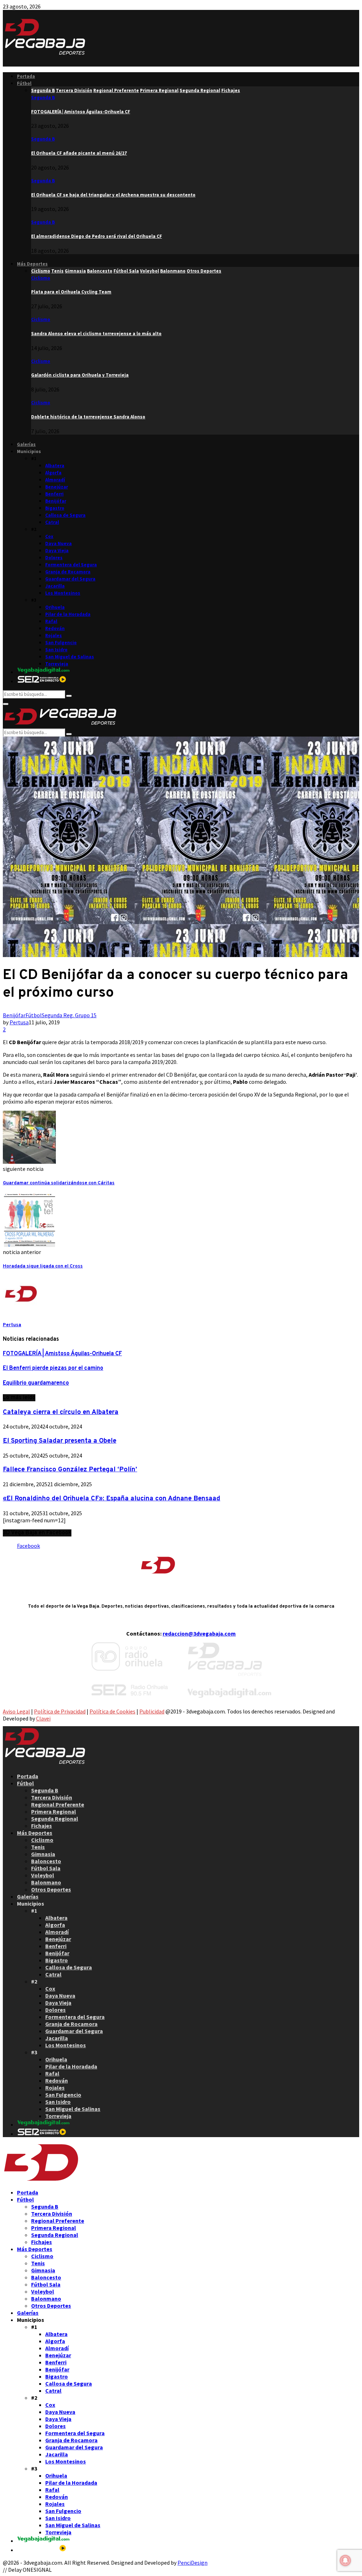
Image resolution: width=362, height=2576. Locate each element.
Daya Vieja (57, 551)
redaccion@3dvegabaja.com (199, 1633)
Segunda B (43, 98)
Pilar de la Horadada (68, 614)
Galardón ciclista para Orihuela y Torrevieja (80, 375)
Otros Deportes (51, 1889)
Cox (49, 536)
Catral (52, 522)
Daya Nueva (59, 543)
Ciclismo (41, 278)
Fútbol (24, 83)
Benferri (54, 494)
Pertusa (19, 1022)
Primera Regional (54, 1811)
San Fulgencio (61, 643)
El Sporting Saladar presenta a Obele (60, 1441)
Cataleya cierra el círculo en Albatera (61, 1412)
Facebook (28, 1546)
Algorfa (53, 473)
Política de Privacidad (60, 1711)
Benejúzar (57, 487)
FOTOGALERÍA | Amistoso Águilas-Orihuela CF (81, 112)
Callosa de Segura (65, 515)
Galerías (26, 444)
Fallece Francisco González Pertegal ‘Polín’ (70, 1470)
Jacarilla (55, 586)
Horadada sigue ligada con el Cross (43, 1266)
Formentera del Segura (71, 565)
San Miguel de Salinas (70, 657)
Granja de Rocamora (68, 572)
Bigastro (55, 508)
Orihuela (55, 607)
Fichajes (42, 1826)
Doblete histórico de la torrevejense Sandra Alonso (88, 417)
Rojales (54, 636)
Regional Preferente (58, 1804)
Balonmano (46, 1882)
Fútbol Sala (46, 1868)
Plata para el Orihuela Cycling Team (71, 292)
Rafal (51, 621)
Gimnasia (43, 1854)
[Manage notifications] (345, 2560)
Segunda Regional (55, 1819)
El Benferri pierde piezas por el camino (53, 1368)
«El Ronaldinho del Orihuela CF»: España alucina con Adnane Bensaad (112, 1499)
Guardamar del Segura (70, 579)
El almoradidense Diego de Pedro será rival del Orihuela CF (97, 236)
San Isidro (56, 650)
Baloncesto (46, 1861)
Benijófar (56, 501)
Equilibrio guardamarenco (36, 1383)
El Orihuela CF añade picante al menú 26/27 (79, 153)
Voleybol (43, 1875)
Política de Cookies (112, 1711)
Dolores (54, 558)
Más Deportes (32, 264)
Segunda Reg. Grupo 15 (69, 1015)
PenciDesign (192, 2563)
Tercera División (52, 1797)
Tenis (38, 1847)
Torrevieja (57, 664)
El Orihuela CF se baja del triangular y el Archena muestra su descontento (113, 195)
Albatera (55, 466)
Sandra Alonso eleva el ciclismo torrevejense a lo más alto (96, 334)
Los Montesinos (63, 593)
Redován (55, 628)
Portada (26, 76)
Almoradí (55, 480)
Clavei (43, 1718)
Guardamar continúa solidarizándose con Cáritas (59, 1183)
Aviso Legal (16, 1711)
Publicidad (152, 1711)
